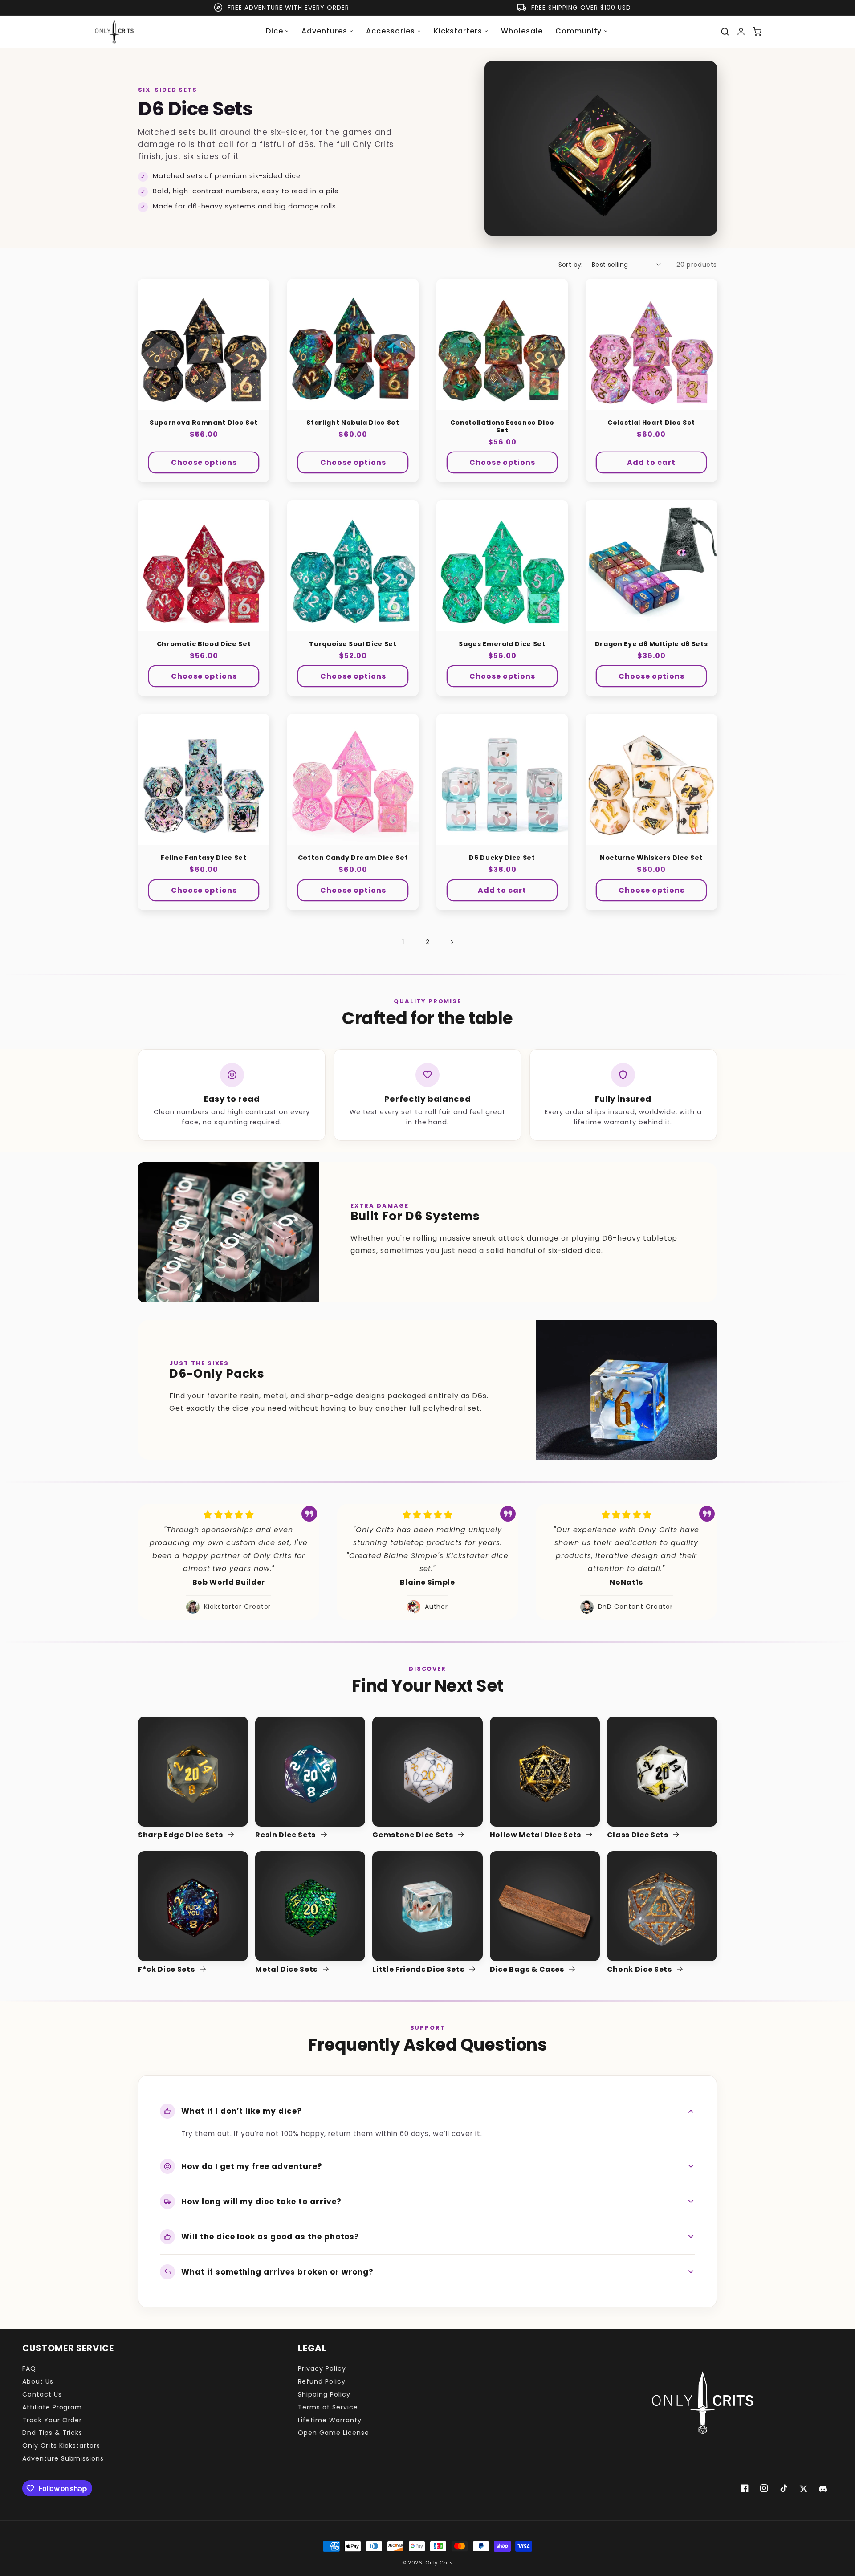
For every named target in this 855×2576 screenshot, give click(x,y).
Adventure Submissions (63, 2458)
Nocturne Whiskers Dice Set (651, 858)
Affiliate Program (52, 2407)
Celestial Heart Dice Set (651, 423)
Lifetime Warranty (330, 2420)
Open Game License (333, 2433)
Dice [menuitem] (275, 31)
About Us (38, 2381)
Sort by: (571, 265)
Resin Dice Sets (286, 1835)
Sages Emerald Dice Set (502, 644)
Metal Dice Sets (287, 1970)
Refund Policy (322, 2381)
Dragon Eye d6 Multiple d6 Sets (651, 644)
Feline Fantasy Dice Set (204, 858)
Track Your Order (52, 2420)
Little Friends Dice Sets (419, 1970)
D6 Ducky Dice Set (502, 858)
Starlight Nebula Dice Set (353, 423)
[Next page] (452, 942)
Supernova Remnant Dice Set (204, 423)
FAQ (29, 2368)
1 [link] (403, 942)
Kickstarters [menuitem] (458, 31)
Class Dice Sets (639, 1835)
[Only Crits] (114, 32)
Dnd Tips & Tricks (52, 2433)
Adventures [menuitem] (324, 31)
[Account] (741, 32)
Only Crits (439, 2563)
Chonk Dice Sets (640, 1970)
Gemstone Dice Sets (413, 1835)
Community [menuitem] (579, 31)
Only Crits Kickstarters (61, 2446)
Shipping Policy (324, 2394)
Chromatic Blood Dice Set (204, 644)
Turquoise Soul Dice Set (353, 644)
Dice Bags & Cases (528, 1970)
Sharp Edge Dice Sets (181, 1835)
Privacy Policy (322, 2368)
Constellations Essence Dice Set (502, 427)
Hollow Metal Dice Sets (536, 1835)
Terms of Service (328, 2407)
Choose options (204, 462)
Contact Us (42, 2394)
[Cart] (757, 32)
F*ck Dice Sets (167, 1970)
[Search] (725, 32)
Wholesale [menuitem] (522, 31)
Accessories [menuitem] (391, 31)
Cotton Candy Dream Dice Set (353, 858)
